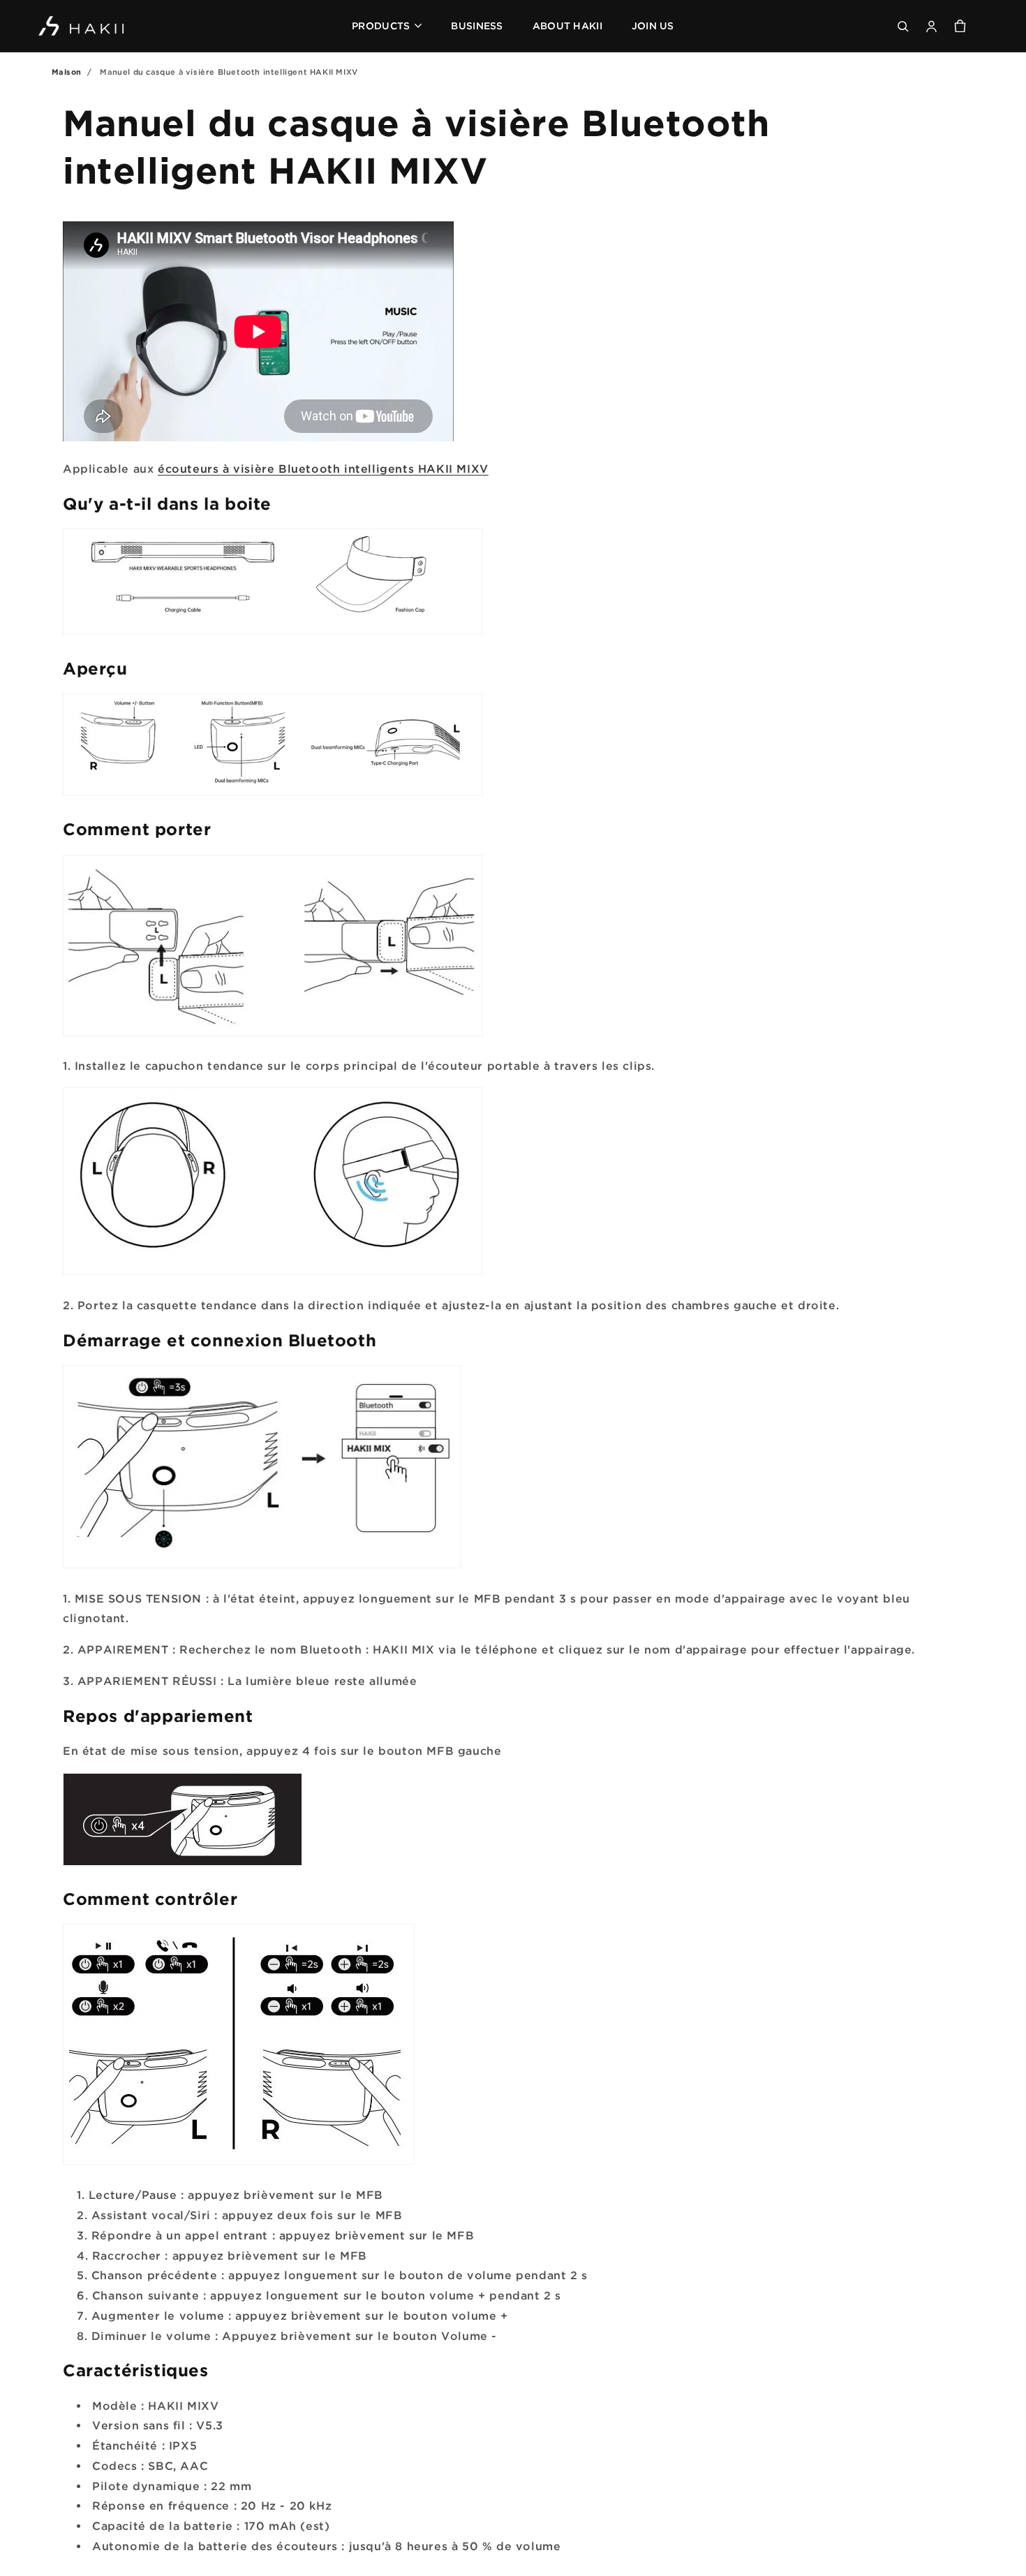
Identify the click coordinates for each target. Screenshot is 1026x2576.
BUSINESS (477, 25)
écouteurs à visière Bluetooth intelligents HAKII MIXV (323, 469)
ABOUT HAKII (567, 25)
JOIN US (653, 25)
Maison (67, 72)
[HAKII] (82, 26)
